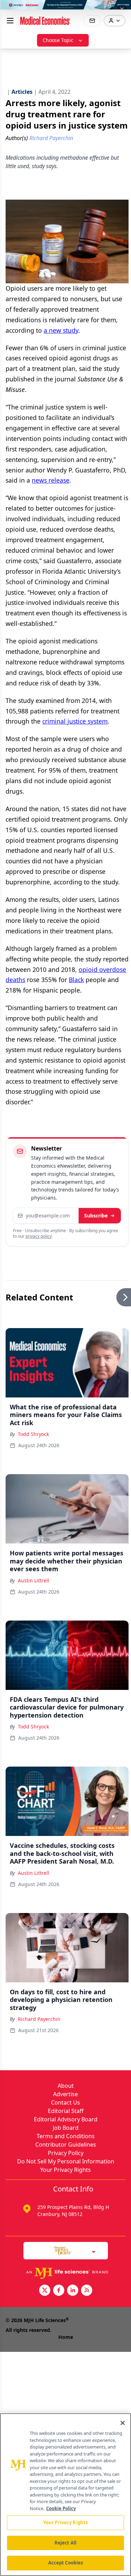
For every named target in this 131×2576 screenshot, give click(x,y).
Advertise (65, 2094)
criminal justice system (75, 721)
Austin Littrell (34, 1580)
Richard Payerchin (39, 2019)
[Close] (123, 2423)
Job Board (66, 2128)
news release (51, 480)
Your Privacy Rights (65, 2170)
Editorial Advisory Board (66, 2119)
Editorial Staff (66, 2111)
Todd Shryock (33, 1434)
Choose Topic (58, 40)
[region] (65, 2495)
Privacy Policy (66, 2153)
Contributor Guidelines (66, 2145)
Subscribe (96, 1216)
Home (66, 2337)
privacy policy (39, 1236)
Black (76, 980)
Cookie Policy (61, 2508)
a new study (61, 330)
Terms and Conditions (66, 2136)
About (66, 2086)
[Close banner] (122, 9)
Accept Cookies (66, 2563)
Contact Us (65, 2102)
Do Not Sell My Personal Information (66, 2161)
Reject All (65, 2543)
